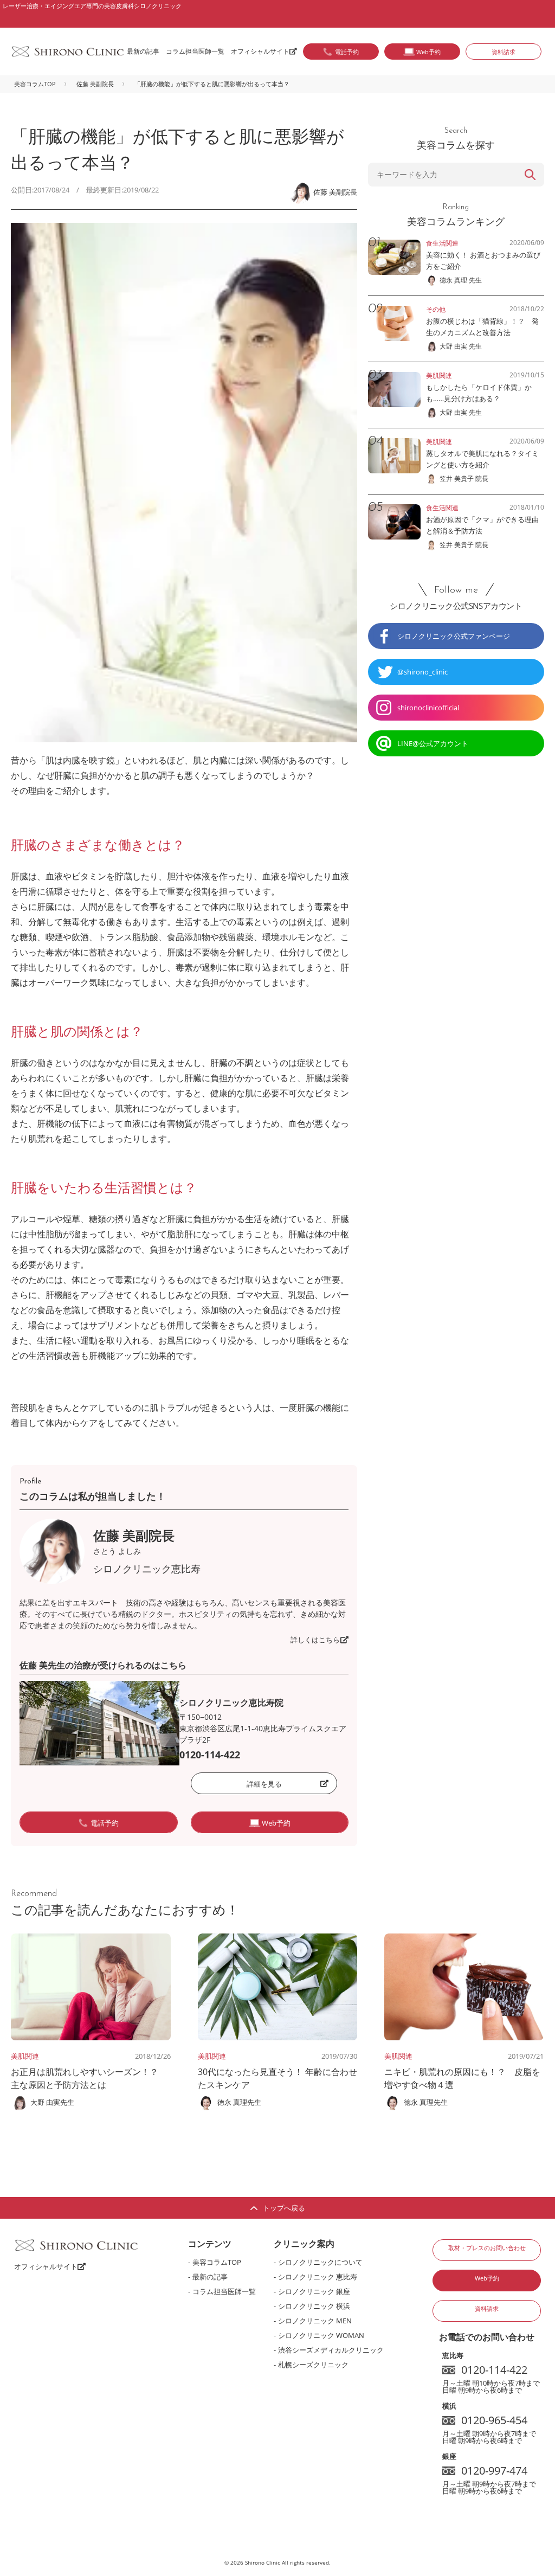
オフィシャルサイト (260, 51)
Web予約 (487, 2278)
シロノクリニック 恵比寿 (318, 2277)
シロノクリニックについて (320, 2262)
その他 (436, 309)
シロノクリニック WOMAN (321, 2335)
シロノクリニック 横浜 (314, 2306)
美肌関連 (25, 2056)
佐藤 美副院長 (95, 84)
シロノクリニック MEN (315, 2321)
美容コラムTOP (35, 84)
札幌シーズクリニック (313, 2365)
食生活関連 (442, 243)
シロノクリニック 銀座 (314, 2291)
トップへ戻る (284, 2208)
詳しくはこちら (315, 1640)
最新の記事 (143, 51)
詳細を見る (264, 1784)
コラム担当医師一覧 (195, 51)
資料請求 (504, 52)
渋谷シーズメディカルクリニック (331, 2350)
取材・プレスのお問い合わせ (487, 2248)
